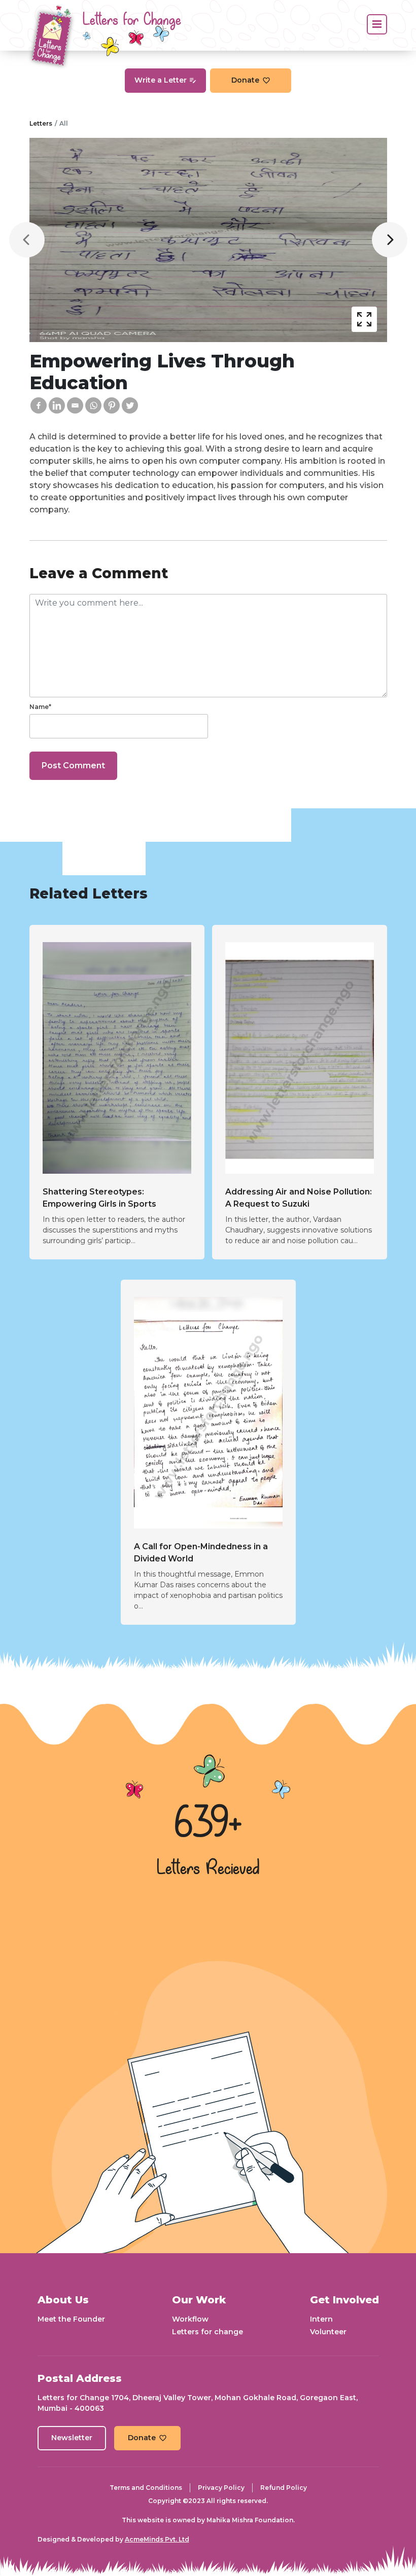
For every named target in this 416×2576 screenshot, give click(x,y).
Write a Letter (161, 80)
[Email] (75, 405)
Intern (321, 2319)
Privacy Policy (221, 2488)
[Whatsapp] (93, 405)
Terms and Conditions (146, 2488)
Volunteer (328, 2332)
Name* (40, 707)
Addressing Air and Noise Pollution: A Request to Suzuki (299, 1198)
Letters (41, 123)
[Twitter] (130, 405)
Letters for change (207, 2332)
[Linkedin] (57, 405)
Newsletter (72, 2438)
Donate (245, 80)
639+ (208, 1824)
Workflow (190, 2319)
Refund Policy (284, 2488)
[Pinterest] (112, 405)
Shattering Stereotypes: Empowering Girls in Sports (99, 1198)
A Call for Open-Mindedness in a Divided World (201, 1553)
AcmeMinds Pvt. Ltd (157, 2539)
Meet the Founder (71, 2319)
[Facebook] (39, 405)
